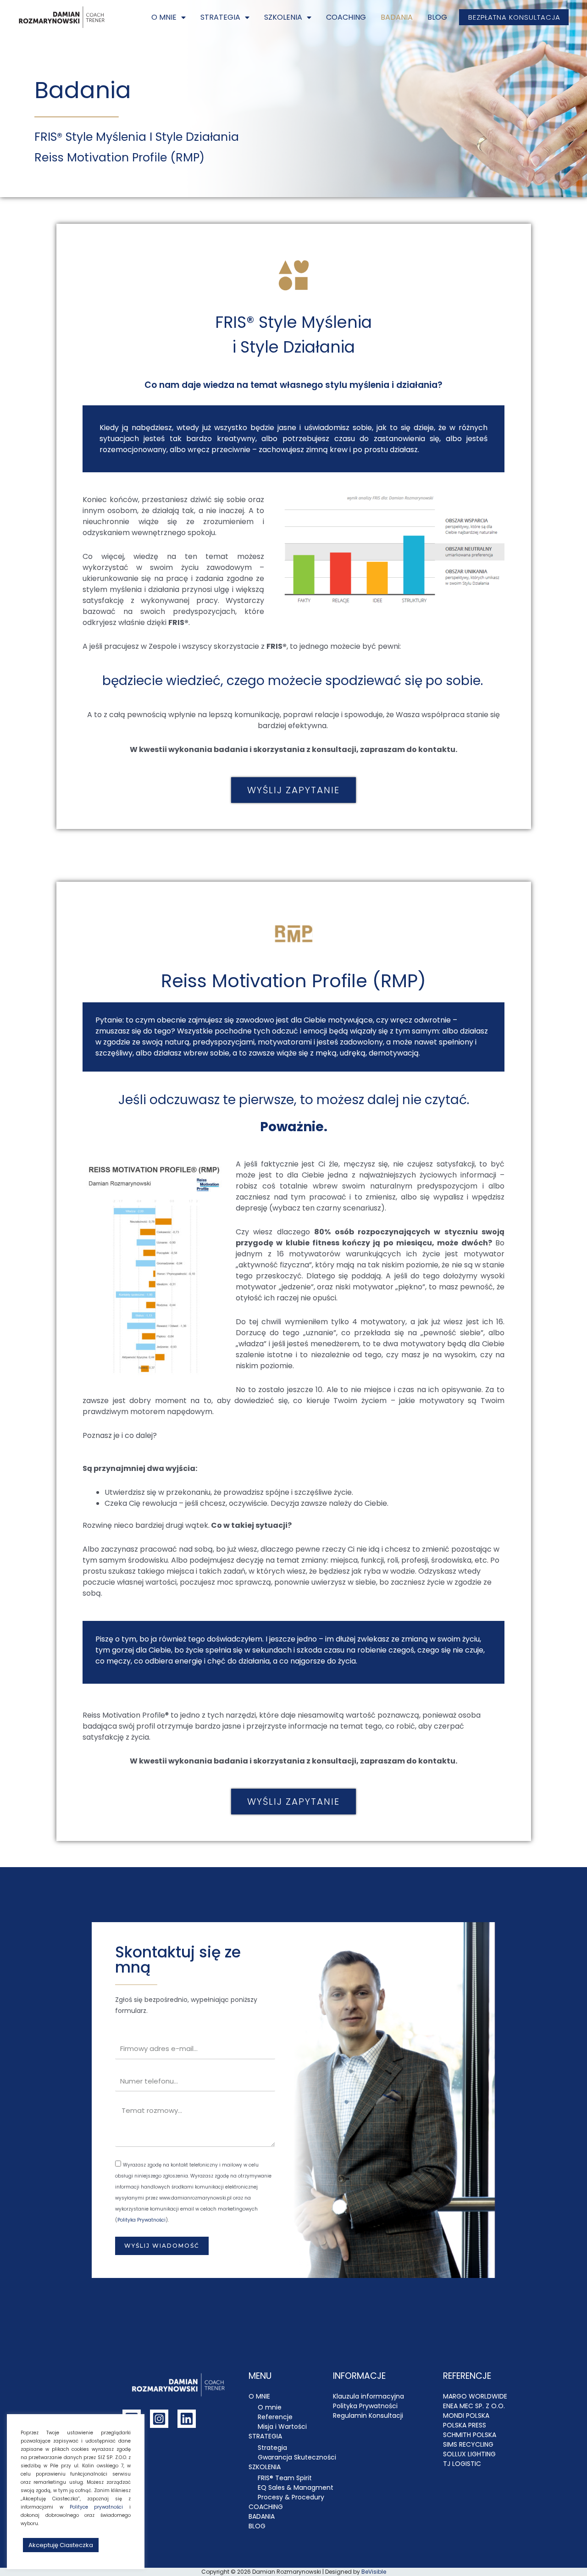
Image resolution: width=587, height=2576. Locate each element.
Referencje (275, 2417)
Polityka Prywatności (141, 2220)
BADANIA (397, 17)
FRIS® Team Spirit (285, 2478)
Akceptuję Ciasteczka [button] (61, 2545)
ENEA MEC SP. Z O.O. (474, 2406)
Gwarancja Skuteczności (297, 2457)
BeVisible (374, 2572)
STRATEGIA (220, 17)
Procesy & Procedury (291, 2497)
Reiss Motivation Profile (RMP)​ (119, 158)
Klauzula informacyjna (368, 2396)
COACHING (346, 17)
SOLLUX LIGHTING (469, 2454)
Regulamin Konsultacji (368, 2416)
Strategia (272, 2448)
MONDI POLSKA (466, 2416)
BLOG (437, 17)
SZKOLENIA (283, 17)
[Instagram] (159, 2419)
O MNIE (164, 17)
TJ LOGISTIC (462, 2464)
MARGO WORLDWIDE (475, 2396)
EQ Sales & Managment (296, 2488)
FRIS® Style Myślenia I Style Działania (137, 137)
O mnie (270, 2407)
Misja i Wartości (282, 2427)
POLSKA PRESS (465, 2425)
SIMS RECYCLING (468, 2444)
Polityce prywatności (97, 2507)
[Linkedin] (187, 2419)
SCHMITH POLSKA (470, 2435)
